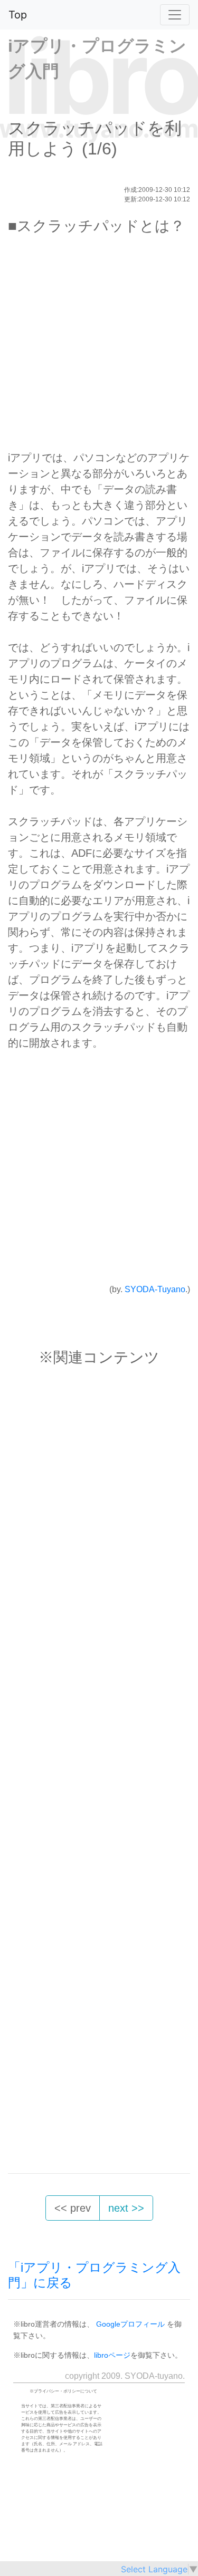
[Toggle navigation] (175, 15)
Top (18, 15)
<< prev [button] (73, 2208)
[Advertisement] (99, 347)
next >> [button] (126, 2208)
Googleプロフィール (130, 2324)
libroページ (112, 2355)
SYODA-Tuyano (155, 1289)
